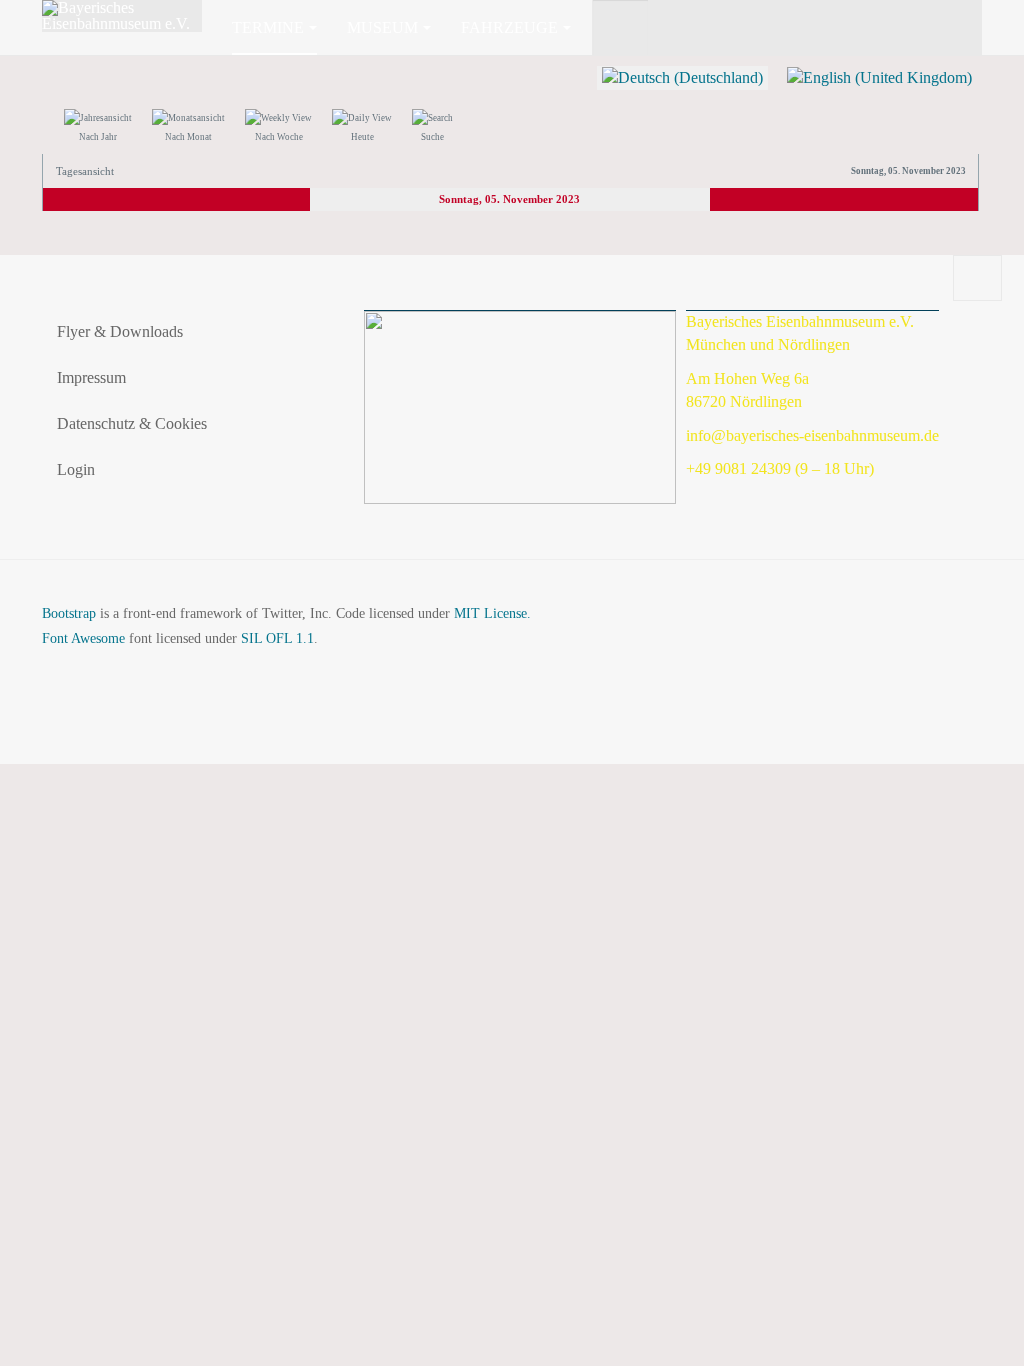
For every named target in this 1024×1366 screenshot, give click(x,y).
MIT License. (492, 613)
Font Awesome (83, 638)
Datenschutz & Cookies (132, 423)
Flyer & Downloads (120, 331)
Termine (268, 27)
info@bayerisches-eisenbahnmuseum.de (812, 435)
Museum (382, 27)
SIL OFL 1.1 (277, 638)
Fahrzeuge (509, 27)
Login (76, 469)
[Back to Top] (977, 278)
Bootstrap (69, 613)
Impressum (91, 377)
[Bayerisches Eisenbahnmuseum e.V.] (122, 16)
